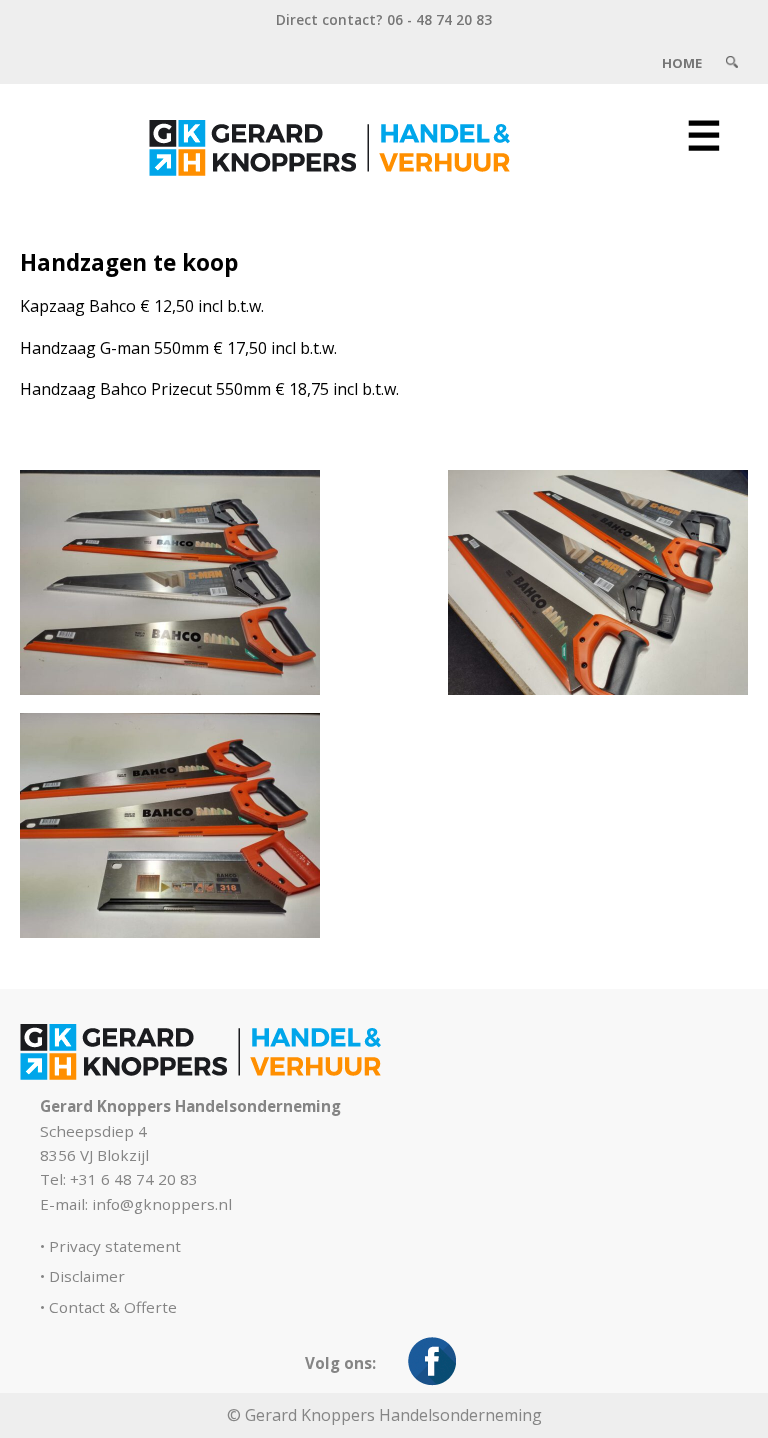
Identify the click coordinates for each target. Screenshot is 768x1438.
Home (682, 63)
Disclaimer (87, 1276)
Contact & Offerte (113, 1307)
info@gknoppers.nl (162, 1204)
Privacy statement (115, 1246)
